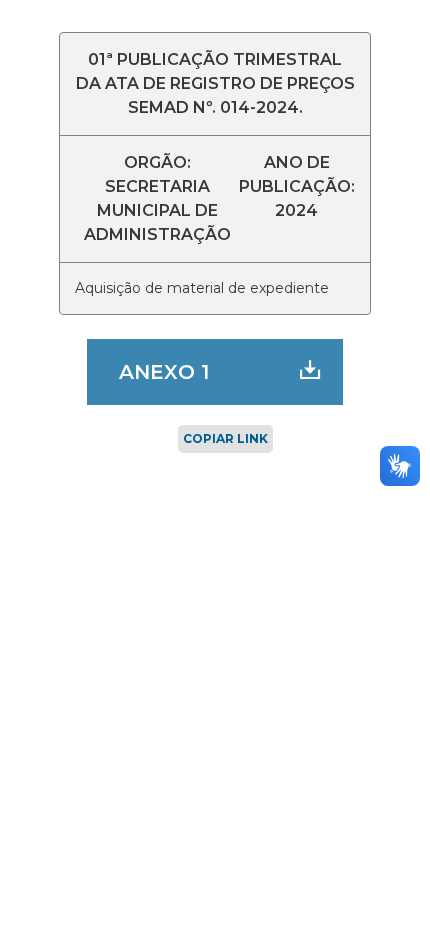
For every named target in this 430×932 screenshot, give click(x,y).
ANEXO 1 (164, 372)
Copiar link (225, 438)
